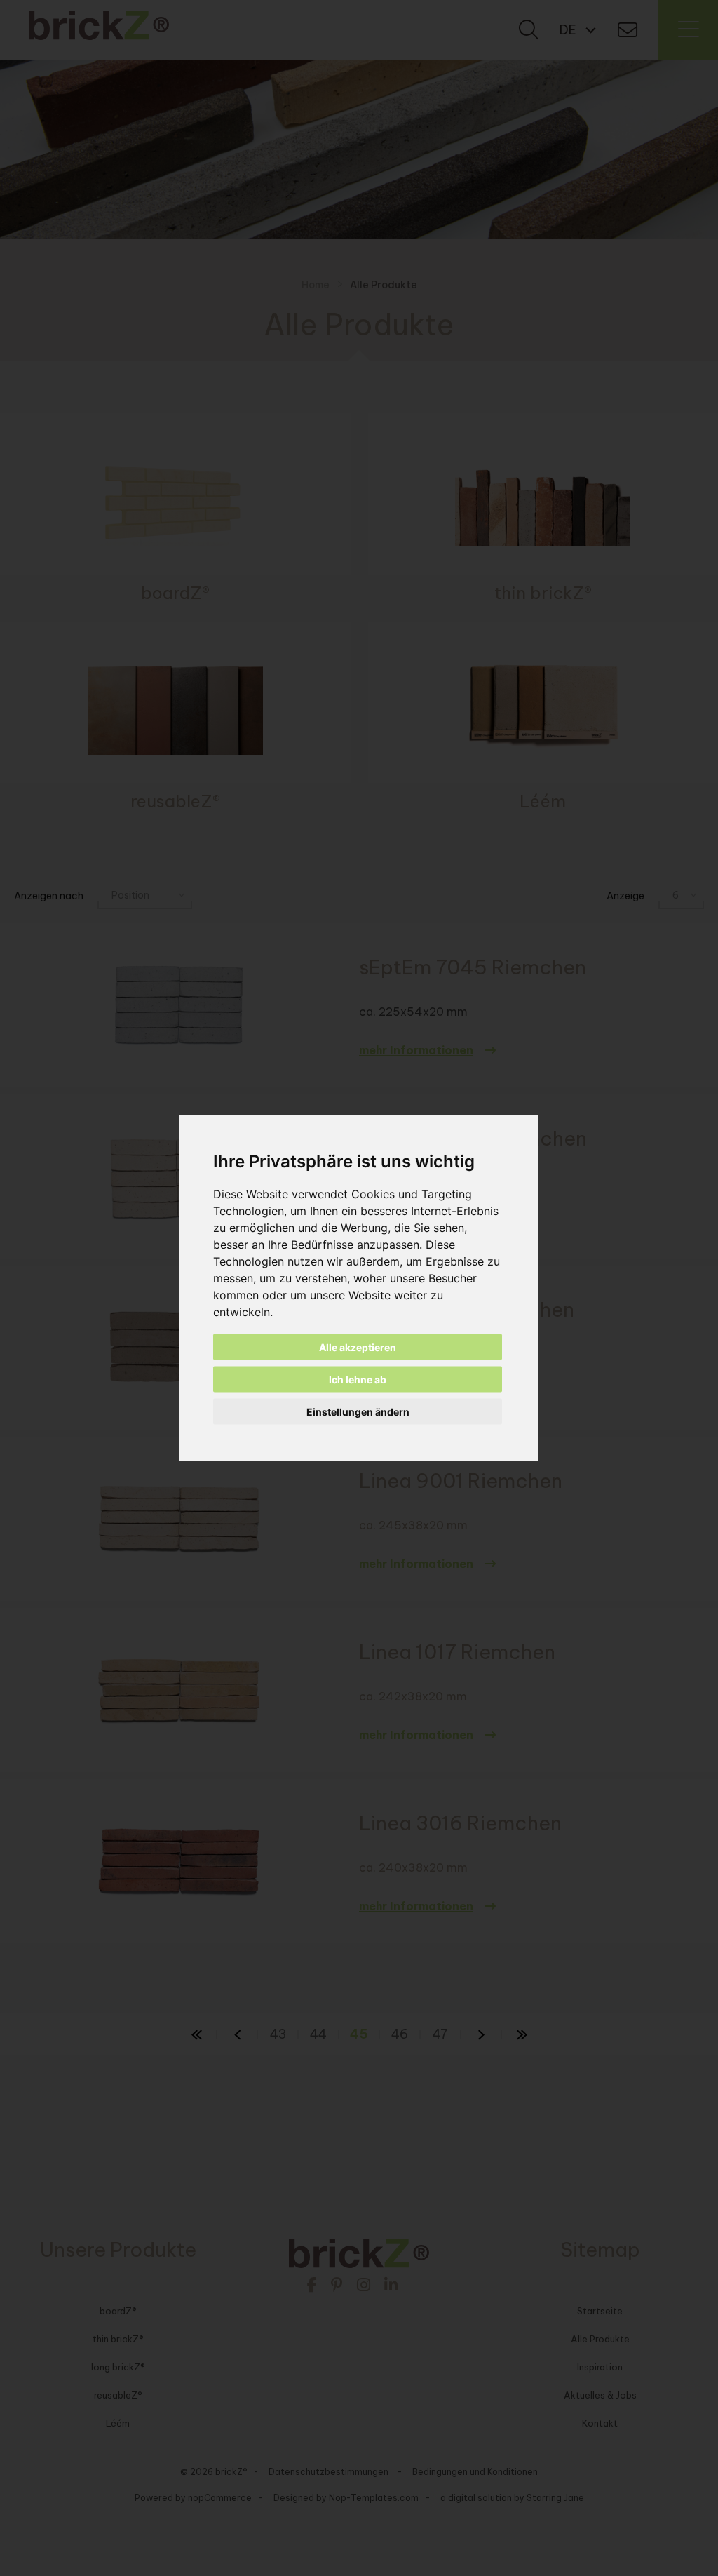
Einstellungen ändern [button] (358, 1412)
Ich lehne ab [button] (358, 1380)
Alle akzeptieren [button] (358, 1347)
